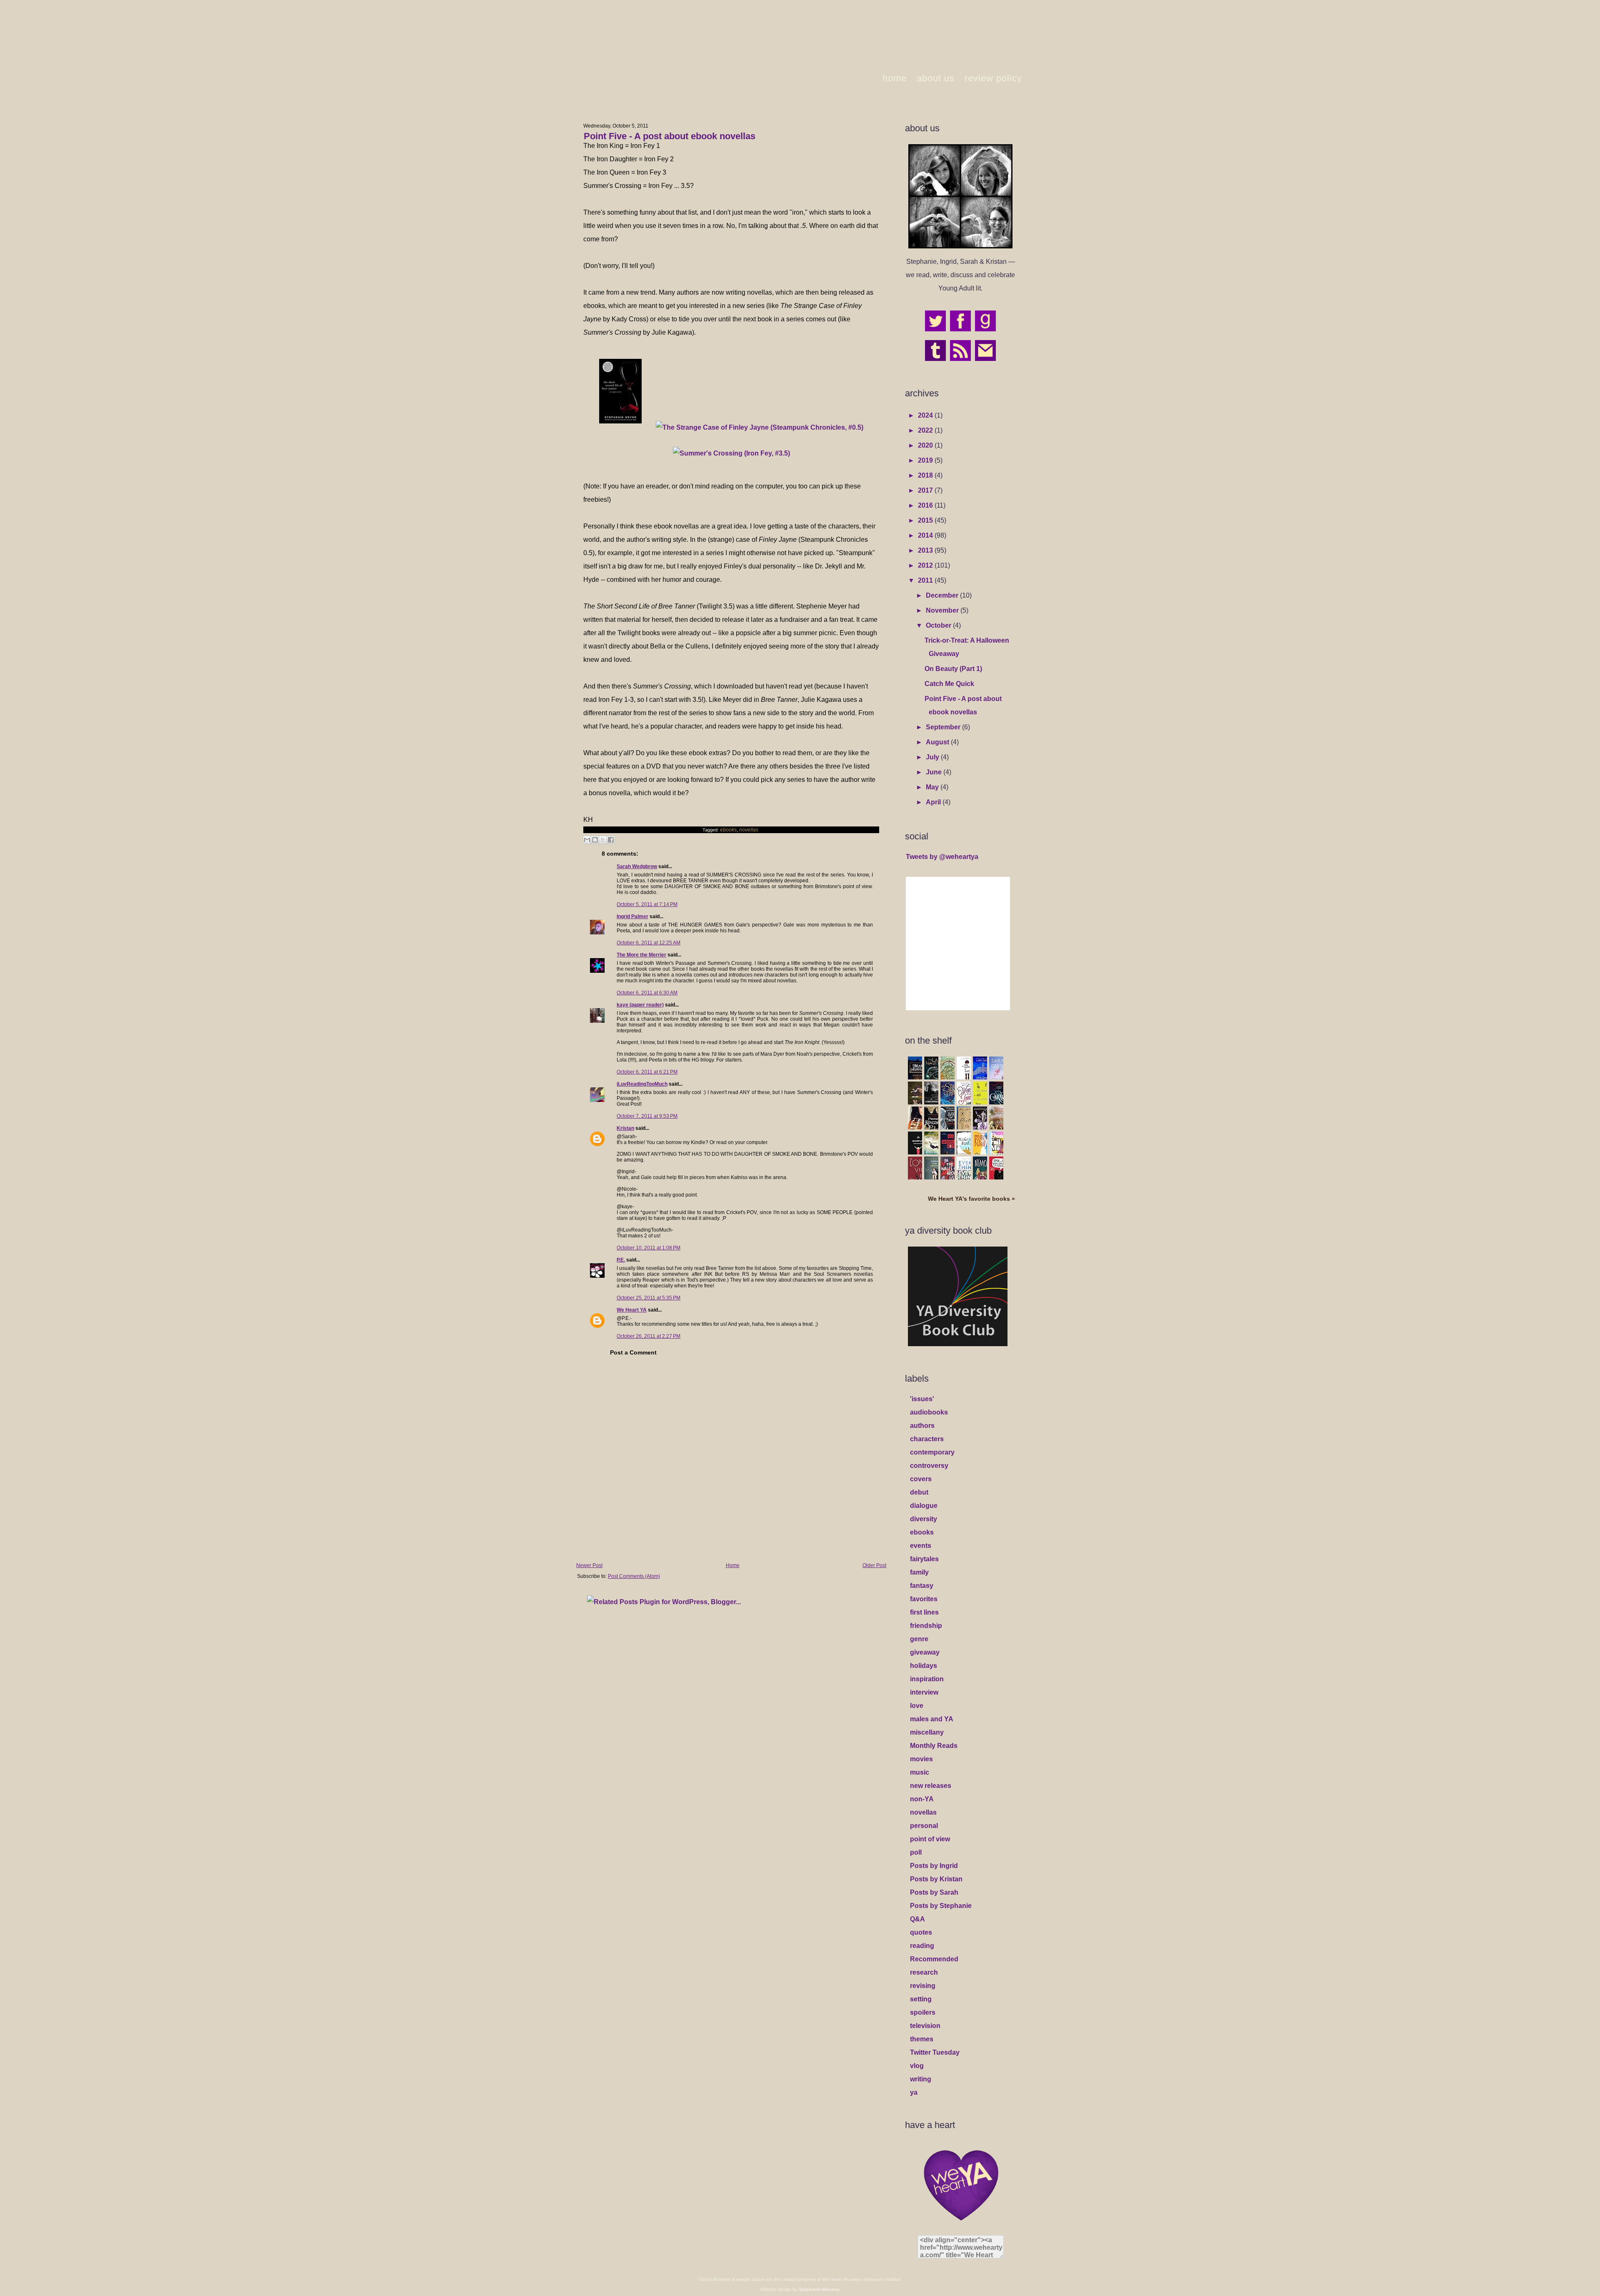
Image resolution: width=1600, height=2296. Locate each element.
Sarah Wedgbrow (637, 866)
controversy (929, 1466)
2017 (926, 490)
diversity (924, 1519)
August (938, 742)
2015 (926, 520)
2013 (926, 550)
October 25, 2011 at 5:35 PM (649, 1298)
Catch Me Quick (949, 684)
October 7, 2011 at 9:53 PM (647, 1116)
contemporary (932, 1452)
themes (922, 2039)
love (917, 1706)
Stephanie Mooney (819, 2289)
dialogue (924, 1506)
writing (921, 2079)
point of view (930, 1839)
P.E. (621, 1260)
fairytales (924, 1559)
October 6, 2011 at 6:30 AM (647, 993)
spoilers (923, 2012)
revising (923, 1986)
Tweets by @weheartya (942, 857)
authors (922, 1426)
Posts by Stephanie (941, 1906)
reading (922, 1946)
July (933, 757)
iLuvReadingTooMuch (642, 1084)
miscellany (927, 1732)
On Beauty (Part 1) (953, 669)
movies (921, 1759)
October (939, 625)
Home (733, 1565)
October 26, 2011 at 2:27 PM (649, 1336)
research (924, 1972)
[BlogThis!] (595, 840)
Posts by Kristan (936, 1879)
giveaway (925, 1652)
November (943, 610)
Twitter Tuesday (935, 2052)
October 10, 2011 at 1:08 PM (649, 1248)
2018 (926, 475)
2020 (926, 445)
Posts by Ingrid (934, 1866)
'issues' (922, 1399)
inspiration (927, 1679)
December (943, 595)
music (920, 1772)
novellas (749, 830)
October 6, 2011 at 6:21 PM (647, 1072)
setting (921, 1999)
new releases (931, 1786)
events (921, 1546)
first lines (924, 1612)
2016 (926, 505)
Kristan (625, 1128)
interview (924, 1692)
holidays (924, 1666)
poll (916, 1852)
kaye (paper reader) (640, 1005)
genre (919, 1639)
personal (924, 1826)
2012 (926, 565)
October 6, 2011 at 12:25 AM (649, 943)
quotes (921, 1932)
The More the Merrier (641, 955)
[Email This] (587, 840)
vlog (917, 2066)
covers (921, 1479)
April (934, 802)
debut (919, 1492)
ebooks (728, 830)
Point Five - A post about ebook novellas (670, 136)
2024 (926, 415)
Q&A (917, 1919)
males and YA (932, 1719)
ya (914, 2092)
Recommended (934, 1959)
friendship (926, 1626)
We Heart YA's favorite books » (971, 1199)
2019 (926, 460)
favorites (924, 1599)
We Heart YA (632, 1310)
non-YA (922, 1799)
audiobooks (929, 1412)
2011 (926, 580)
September (944, 727)
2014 (926, 535)
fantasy (922, 1586)
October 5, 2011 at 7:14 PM (647, 904)
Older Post (874, 1565)
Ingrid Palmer (632, 916)
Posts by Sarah (934, 1892)
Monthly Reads (934, 1746)
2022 (926, 430)
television (925, 2026)
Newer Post (589, 1565)
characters (927, 1439)
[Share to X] (603, 840)
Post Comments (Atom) (634, 1576)
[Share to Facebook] (611, 840)
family (919, 1572)
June (935, 772)
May (933, 787)
